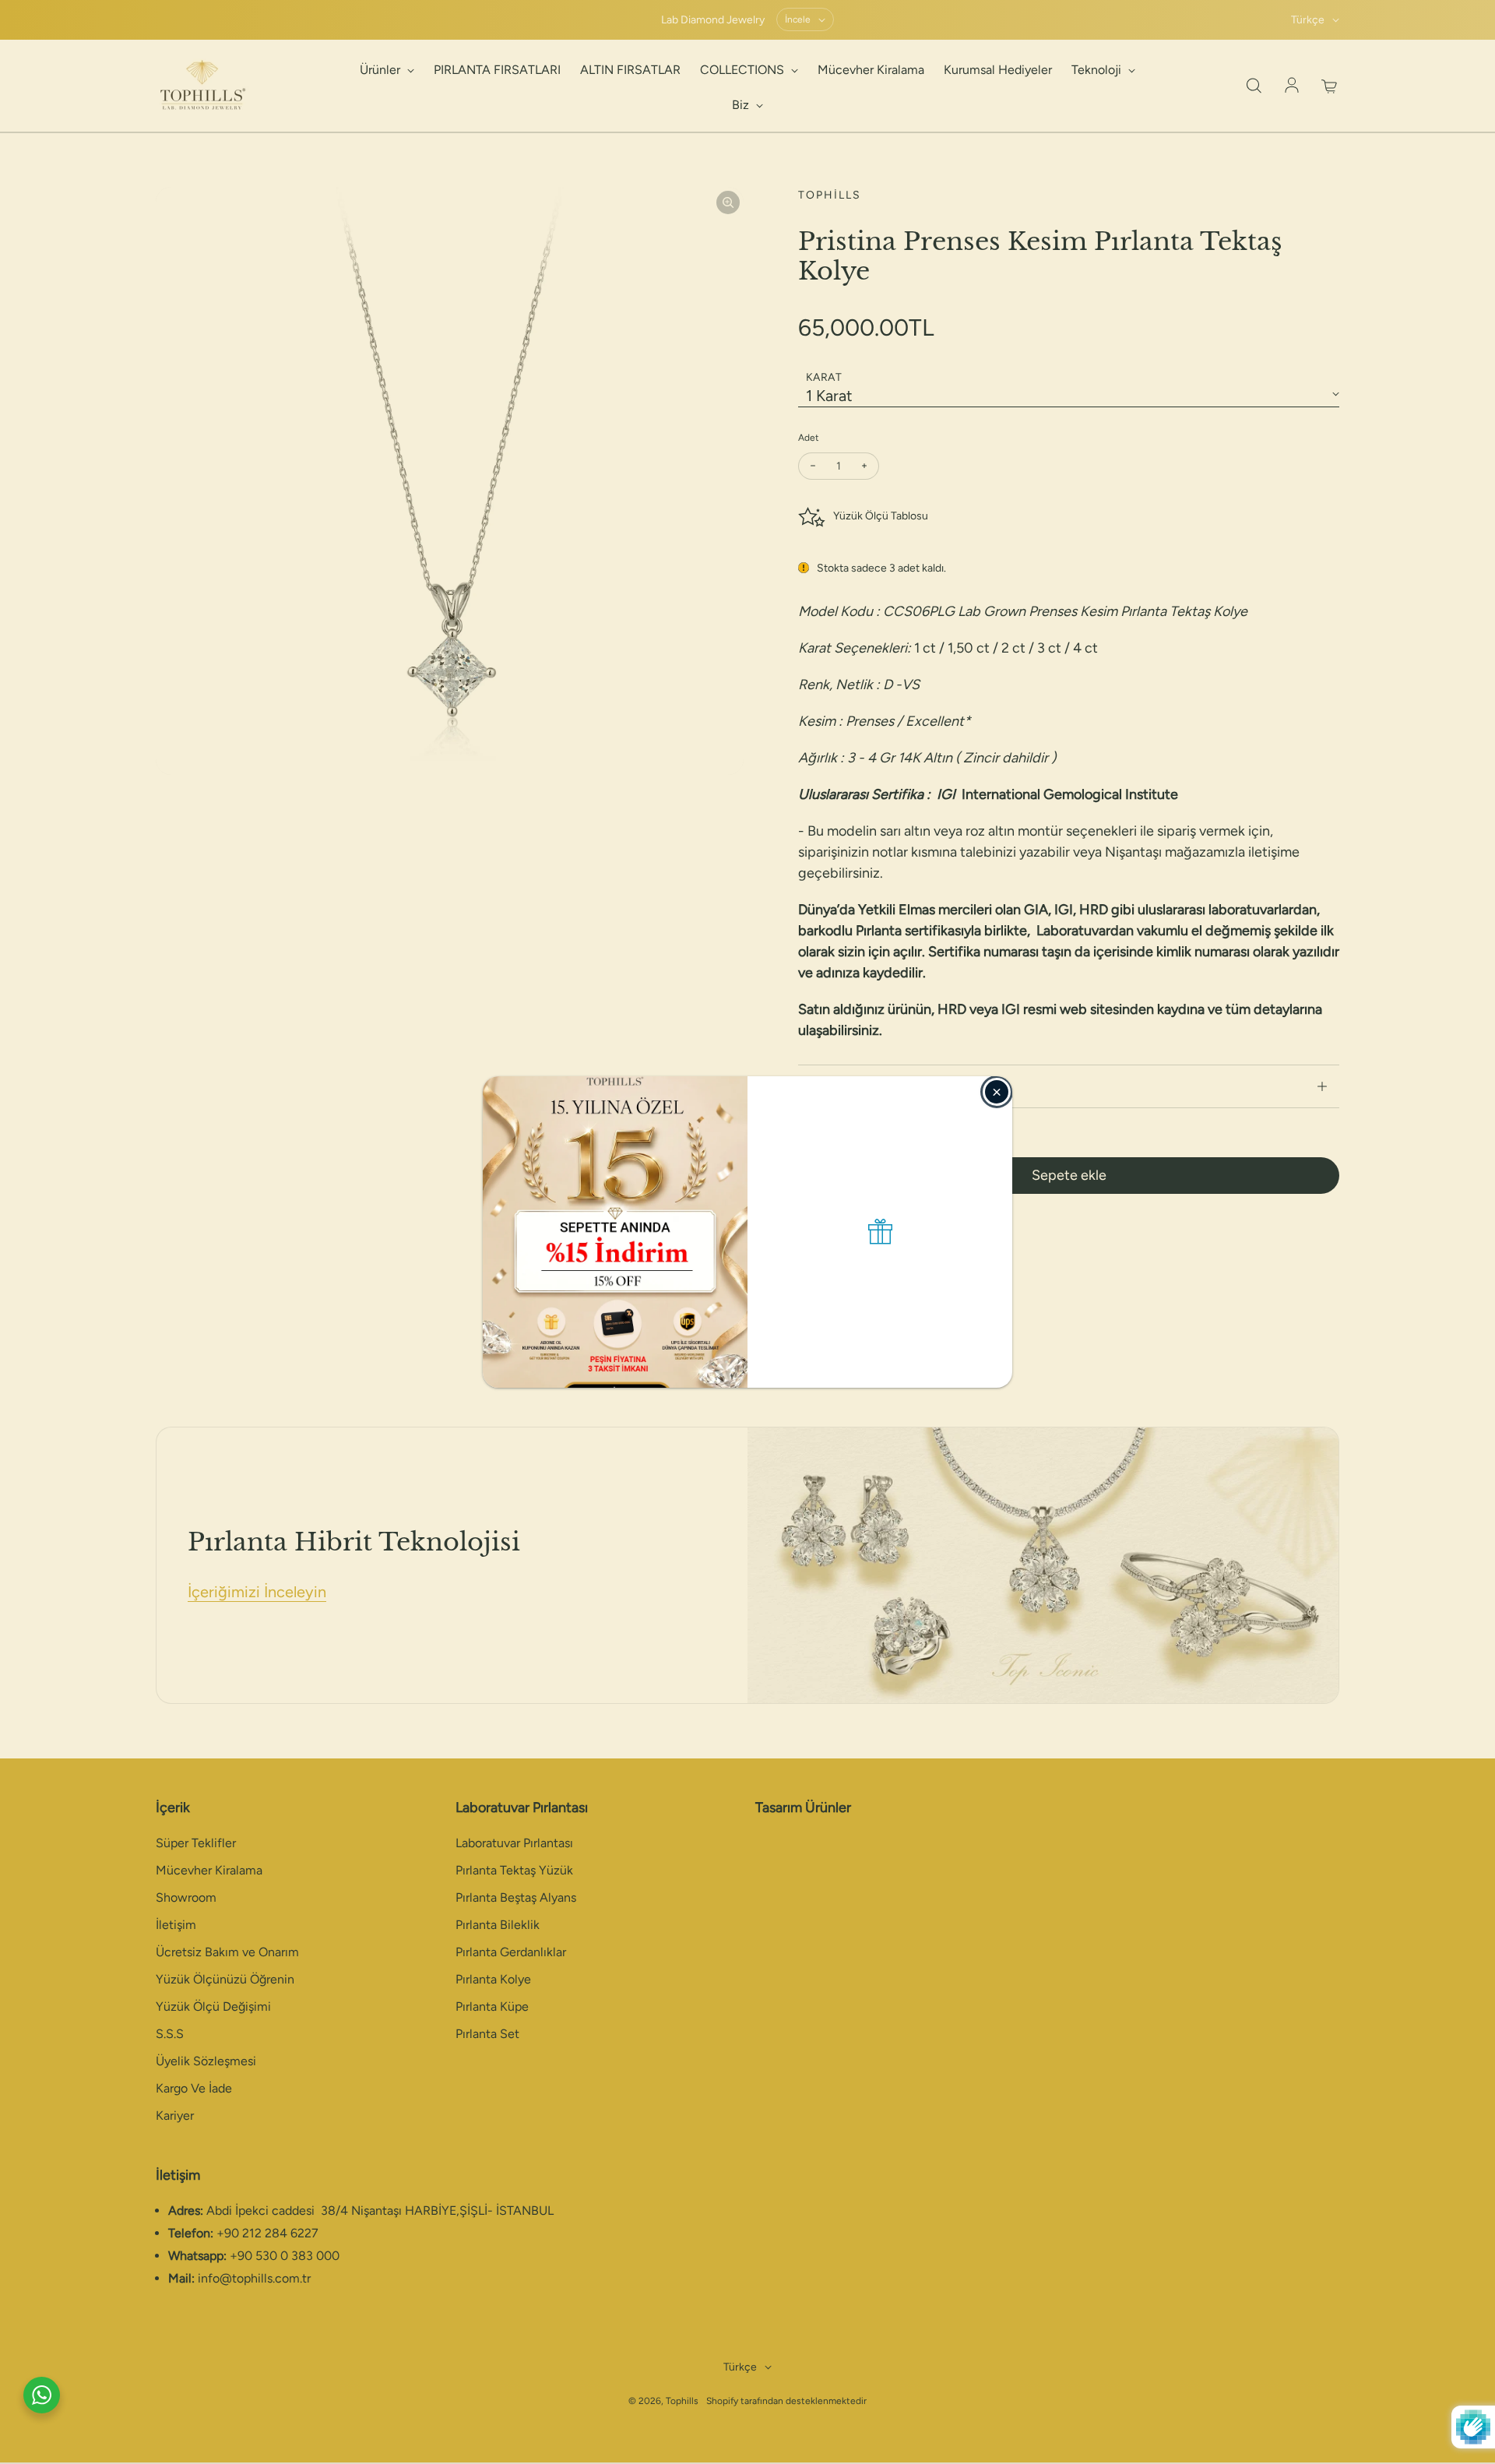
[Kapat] (997, 1092)
